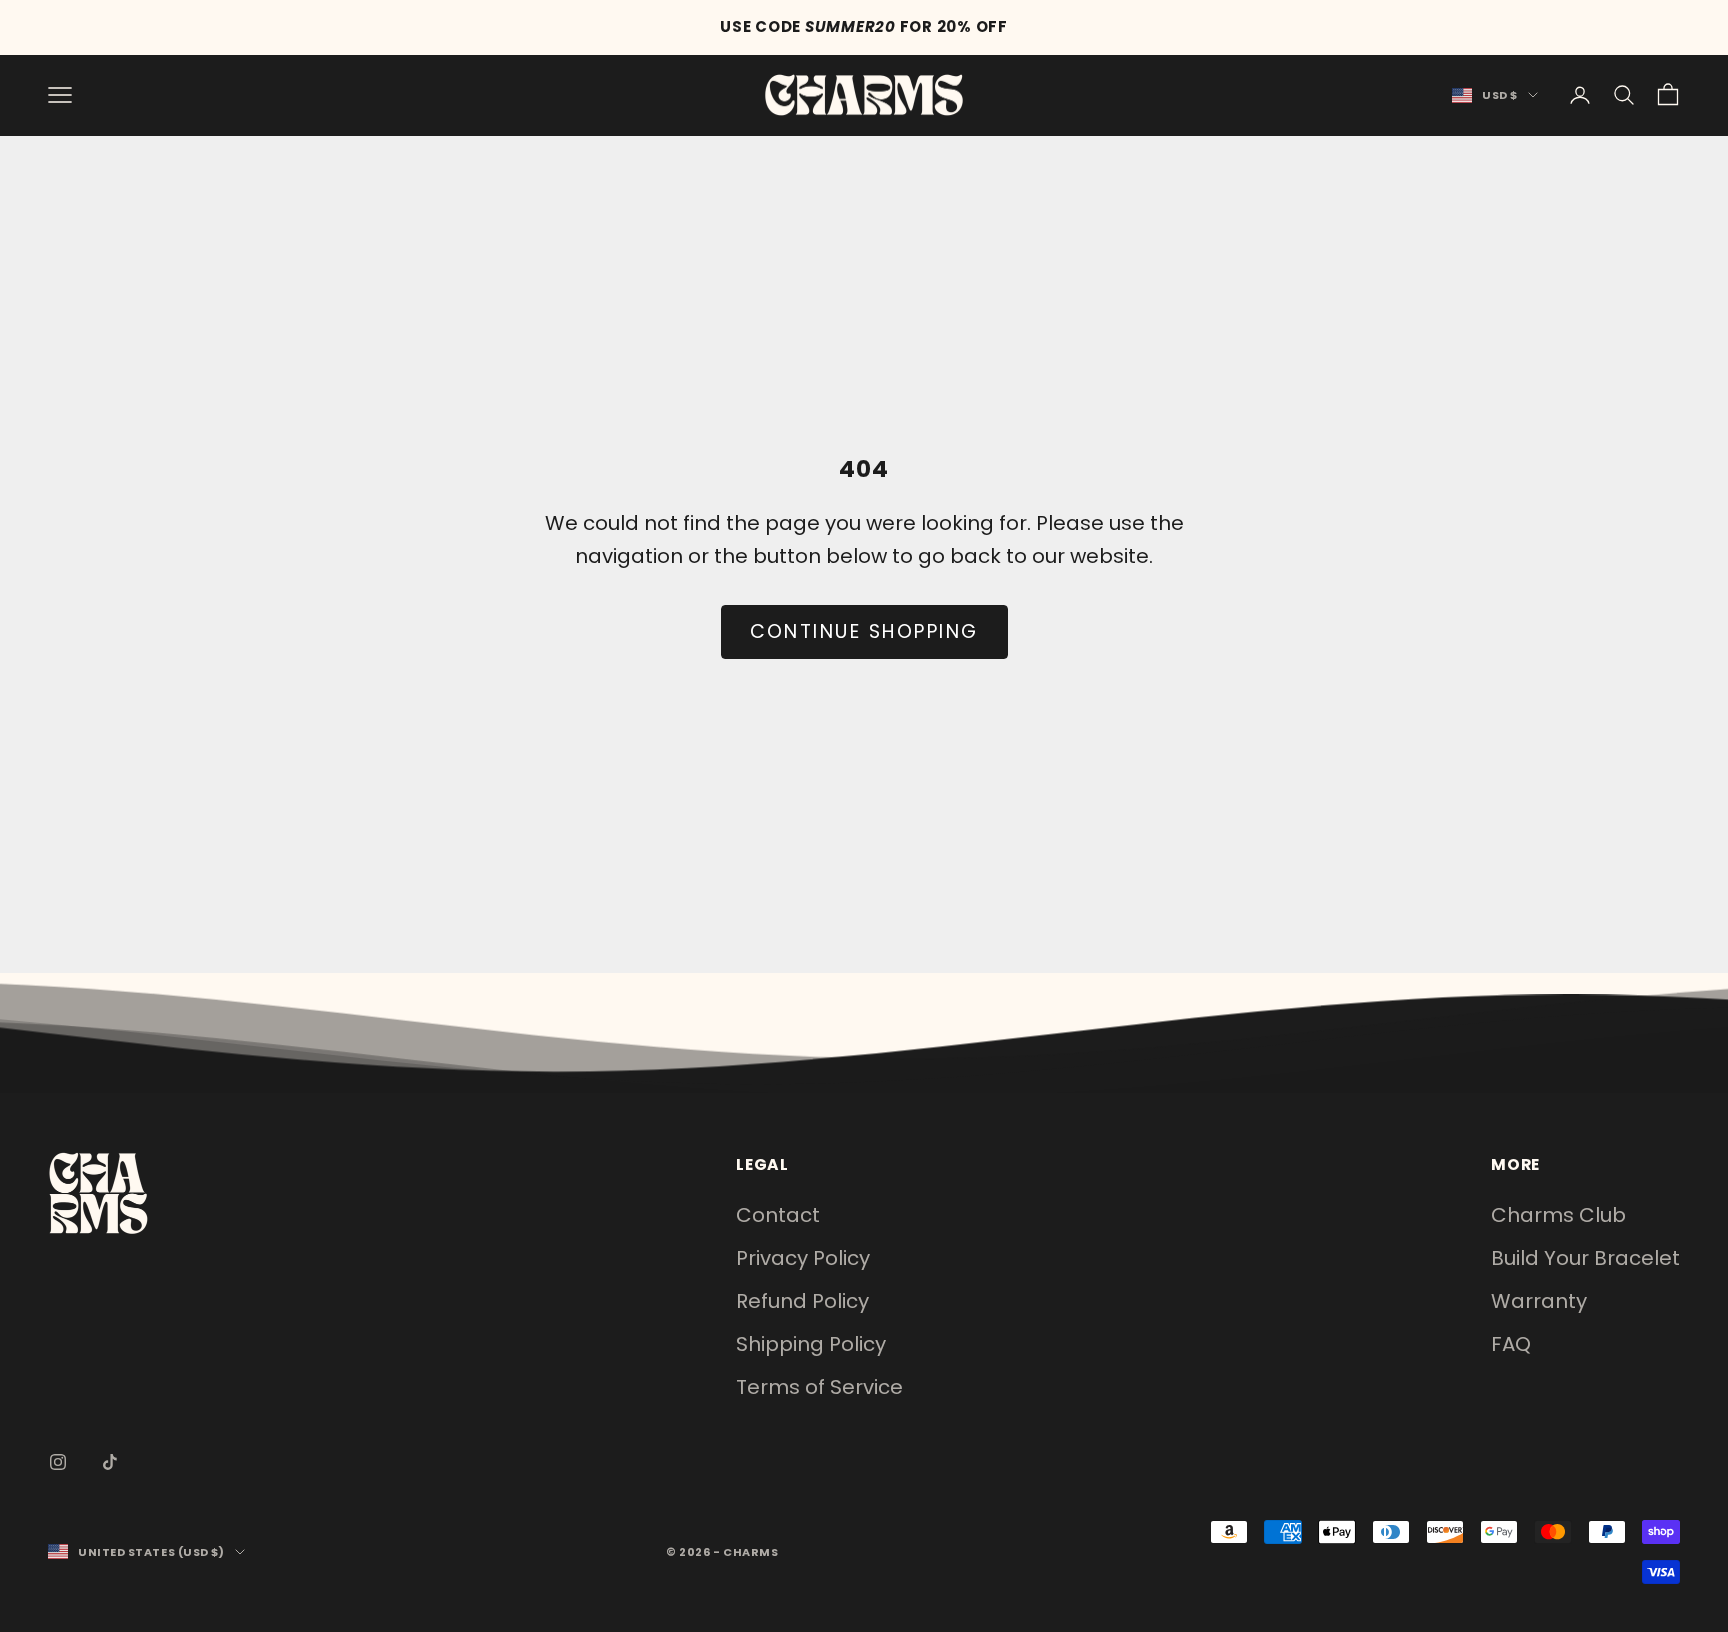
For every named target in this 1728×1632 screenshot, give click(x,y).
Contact (778, 1215)
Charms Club (1558, 1215)
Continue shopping (864, 631)
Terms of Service (819, 1387)
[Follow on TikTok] (110, 1462)
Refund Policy (802, 1301)
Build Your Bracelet (1585, 1258)
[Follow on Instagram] (58, 1462)
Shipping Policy (811, 1344)
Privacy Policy (803, 1258)
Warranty (1539, 1301)
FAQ (1511, 1344)
